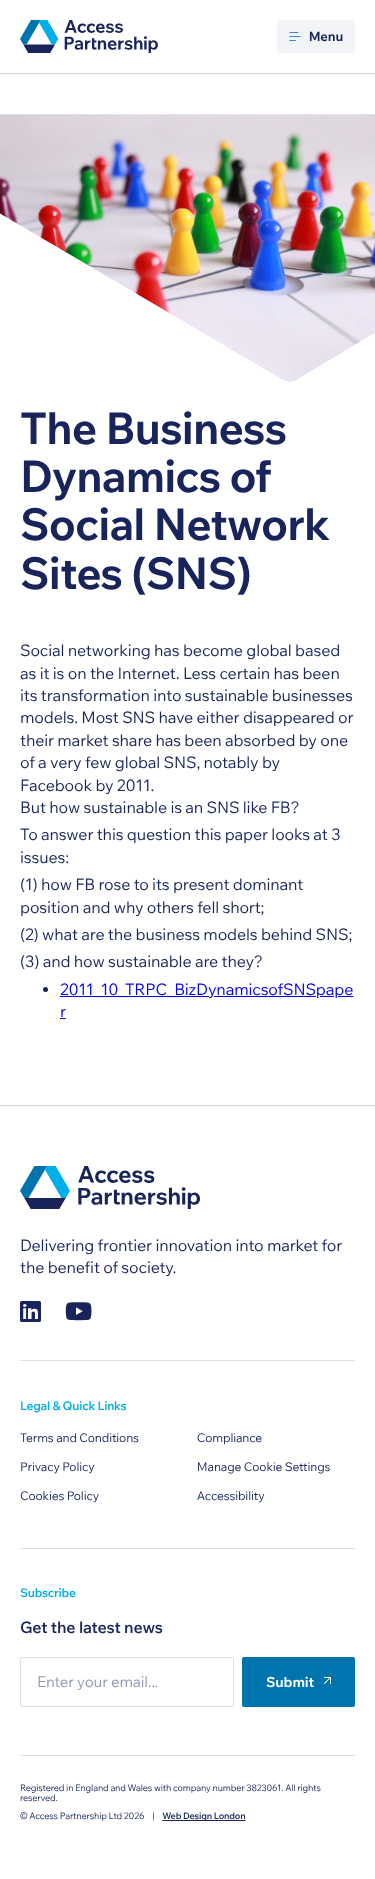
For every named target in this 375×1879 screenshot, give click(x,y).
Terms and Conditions (79, 1438)
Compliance (229, 1438)
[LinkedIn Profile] (30, 1311)
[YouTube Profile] (78, 1311)
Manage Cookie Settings (264, 1467)
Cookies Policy (59, 1496)
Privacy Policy (57, 1467)
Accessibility (231, 1496)
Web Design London (203, 1816)
